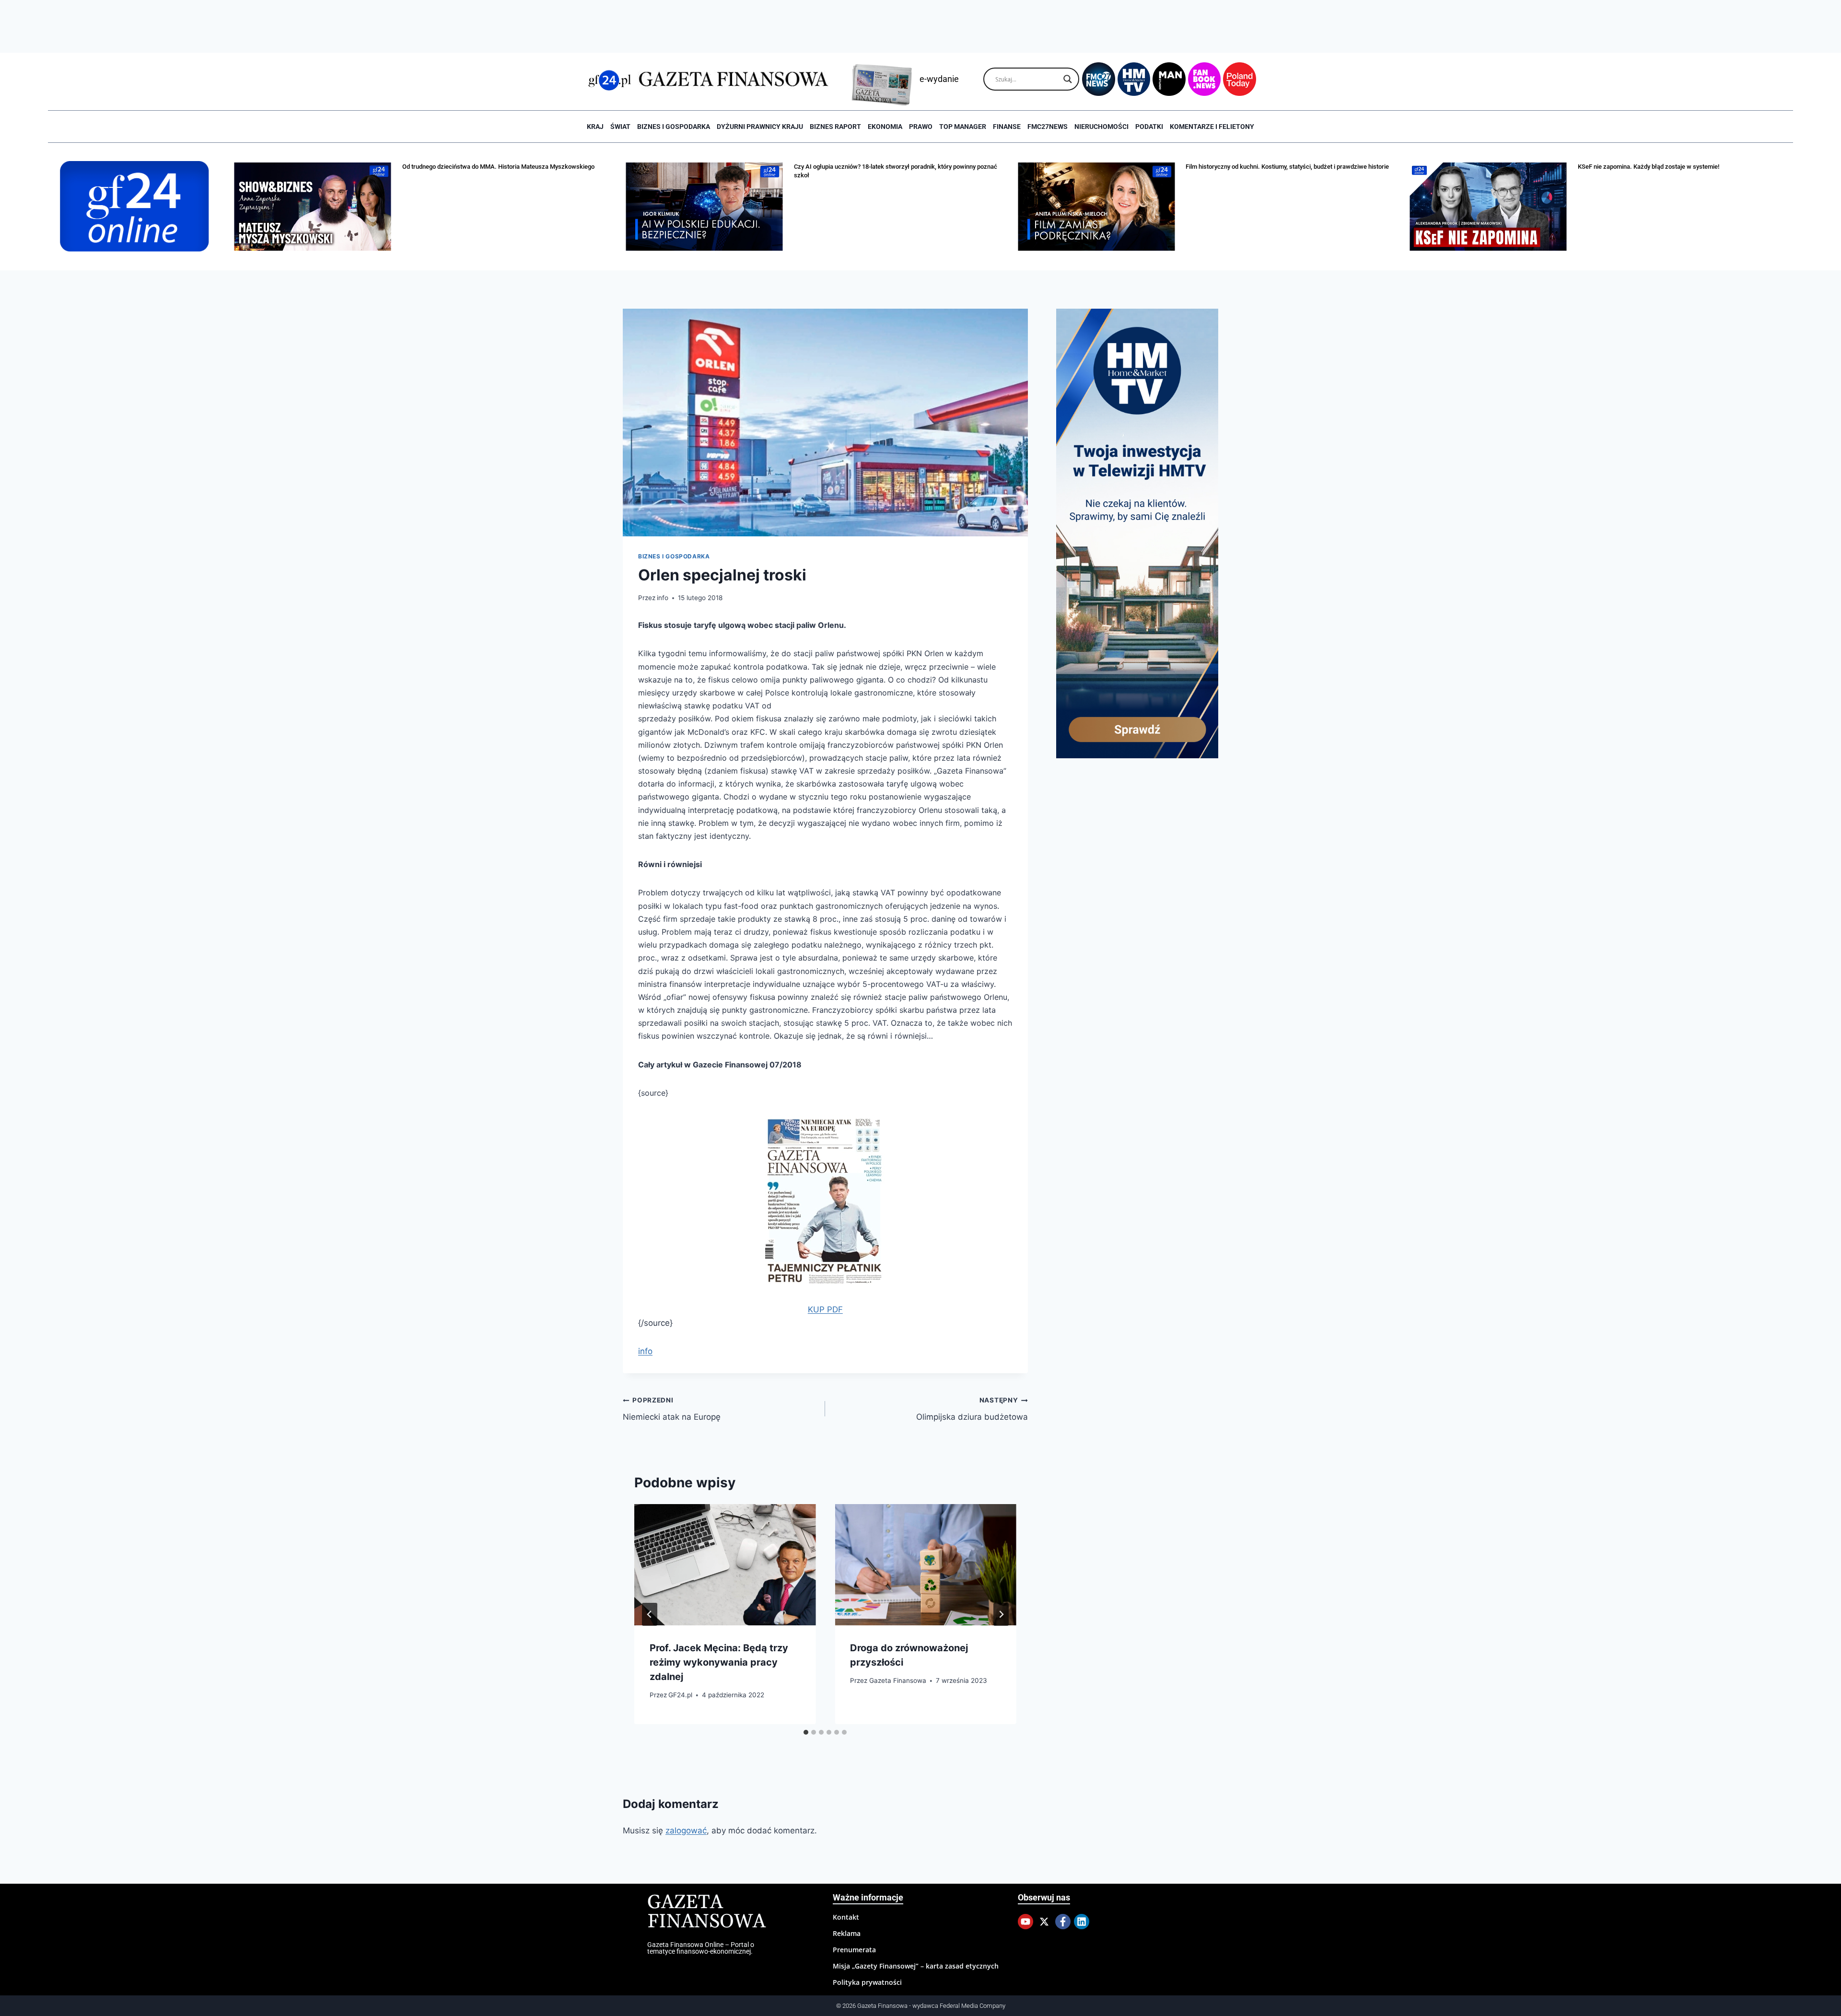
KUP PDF (825, 1309)
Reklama (847, 1933)
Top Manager (963, 127)
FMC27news (1048, 127)
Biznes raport (835, 127)
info (663, 598)
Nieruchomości (1101, 127)
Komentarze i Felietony (1212, 127)
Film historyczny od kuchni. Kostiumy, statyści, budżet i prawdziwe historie (1287, 167)
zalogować (686, 1831)
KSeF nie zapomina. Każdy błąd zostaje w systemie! (1649, 167)
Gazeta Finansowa (898, 1680)
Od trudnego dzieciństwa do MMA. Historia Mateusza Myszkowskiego (498, 167)
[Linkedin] (1082, 1922)
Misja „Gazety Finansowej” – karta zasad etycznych (916, 1966)
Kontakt (846, 1917)
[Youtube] (1025, 1922)
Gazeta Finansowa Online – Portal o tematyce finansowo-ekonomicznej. (701, 1948)
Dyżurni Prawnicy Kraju (760, 127)
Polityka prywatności (867, 1982)
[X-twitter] (1044, 1922)
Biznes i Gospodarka (674, 127)
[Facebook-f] (1063, 1922)
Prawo (921, 127)
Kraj (595, 127)
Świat (620, 127)
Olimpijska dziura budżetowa (972, 1409)
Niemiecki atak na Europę (672, 1409)
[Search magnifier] (1068, 79)
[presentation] (725, 1564)
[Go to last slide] (650, 1614)
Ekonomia (885, 127)
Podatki (1149, 127)
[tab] (806, 1732)
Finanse (1007, 127)
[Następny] (1001, 1614)
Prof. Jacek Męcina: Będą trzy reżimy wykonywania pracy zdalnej (719, 1662)
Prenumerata (854, 1950)
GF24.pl (680, 1695)
